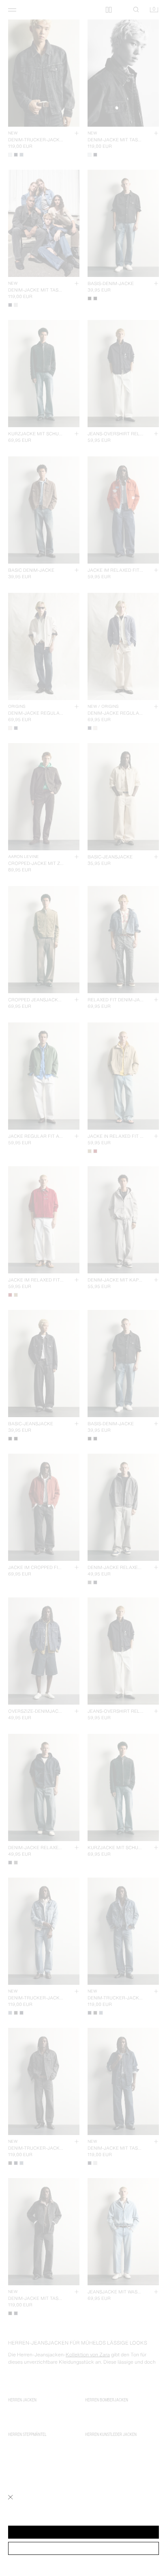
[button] (83, 2532)
